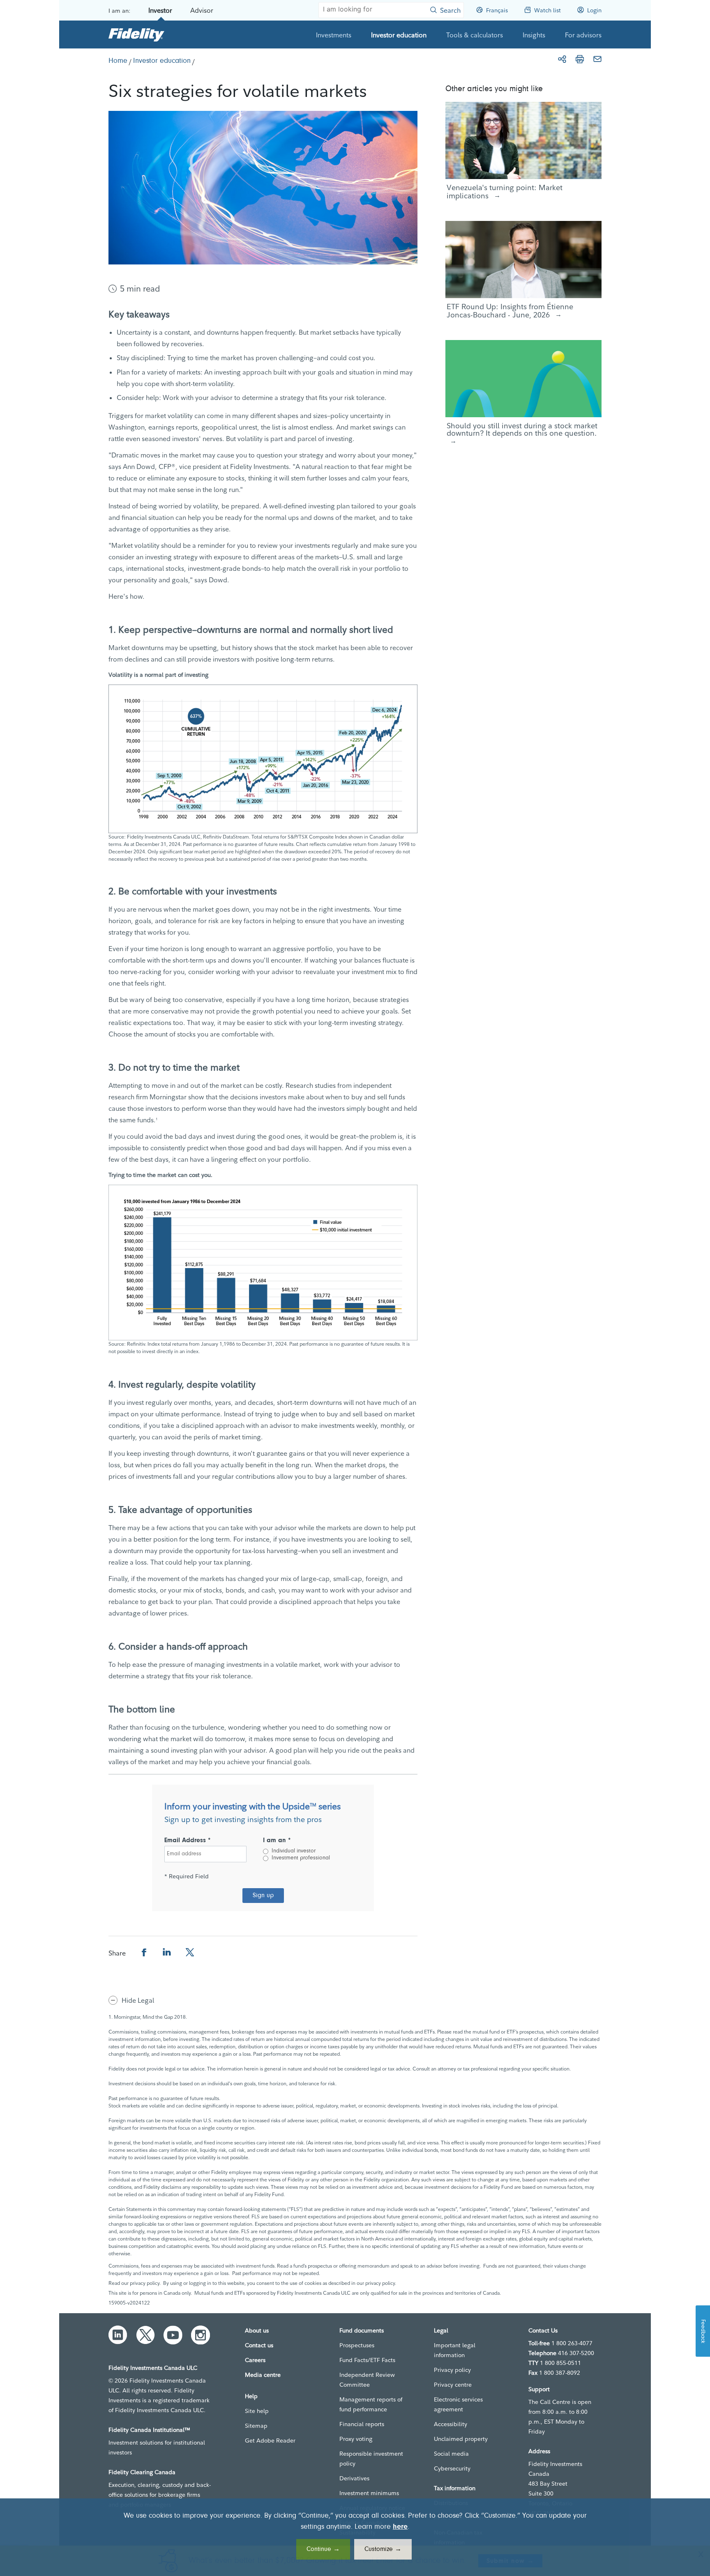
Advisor (202, 10)
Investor (160, 10)
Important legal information (455, 2350)
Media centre (263, 2375)
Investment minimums (369, 2493)
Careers (255, 2360)
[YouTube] (173, 2335)
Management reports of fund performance (371, 2404)
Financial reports (362, 2424)
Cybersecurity (452, 2468)
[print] (580, 59)
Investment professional (301, 1858)
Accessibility (451, 2424)
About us (257, 2330)
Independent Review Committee (367, 2380)
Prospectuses (357, 2345)
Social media (451, 2454)
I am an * (277, 1841)
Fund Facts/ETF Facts (367, 2360)
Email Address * (188, 1841)
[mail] (597, 59)
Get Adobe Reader (270, 2440)
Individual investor (294, 1851)
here (400, 2527)
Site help (257, 2411)
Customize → (383, 2549)
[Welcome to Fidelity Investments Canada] (136, 34)
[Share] (562, 59)
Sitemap (256, 2426)
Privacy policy (452, 2370)
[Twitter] (145, 2335)
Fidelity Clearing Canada (142, 2472)
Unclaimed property (461, 2439)
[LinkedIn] (118, 2335)
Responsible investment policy (371, 2459)
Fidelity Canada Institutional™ (149, 2430)
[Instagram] (201, 2335)
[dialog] (355, 2537)
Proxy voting (356, 2439)
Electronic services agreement (458, 2404)
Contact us (259, 2345)
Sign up (263, 1896)
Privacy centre (453, 2385)
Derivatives (354, 2478)
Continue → (323, 2549)
